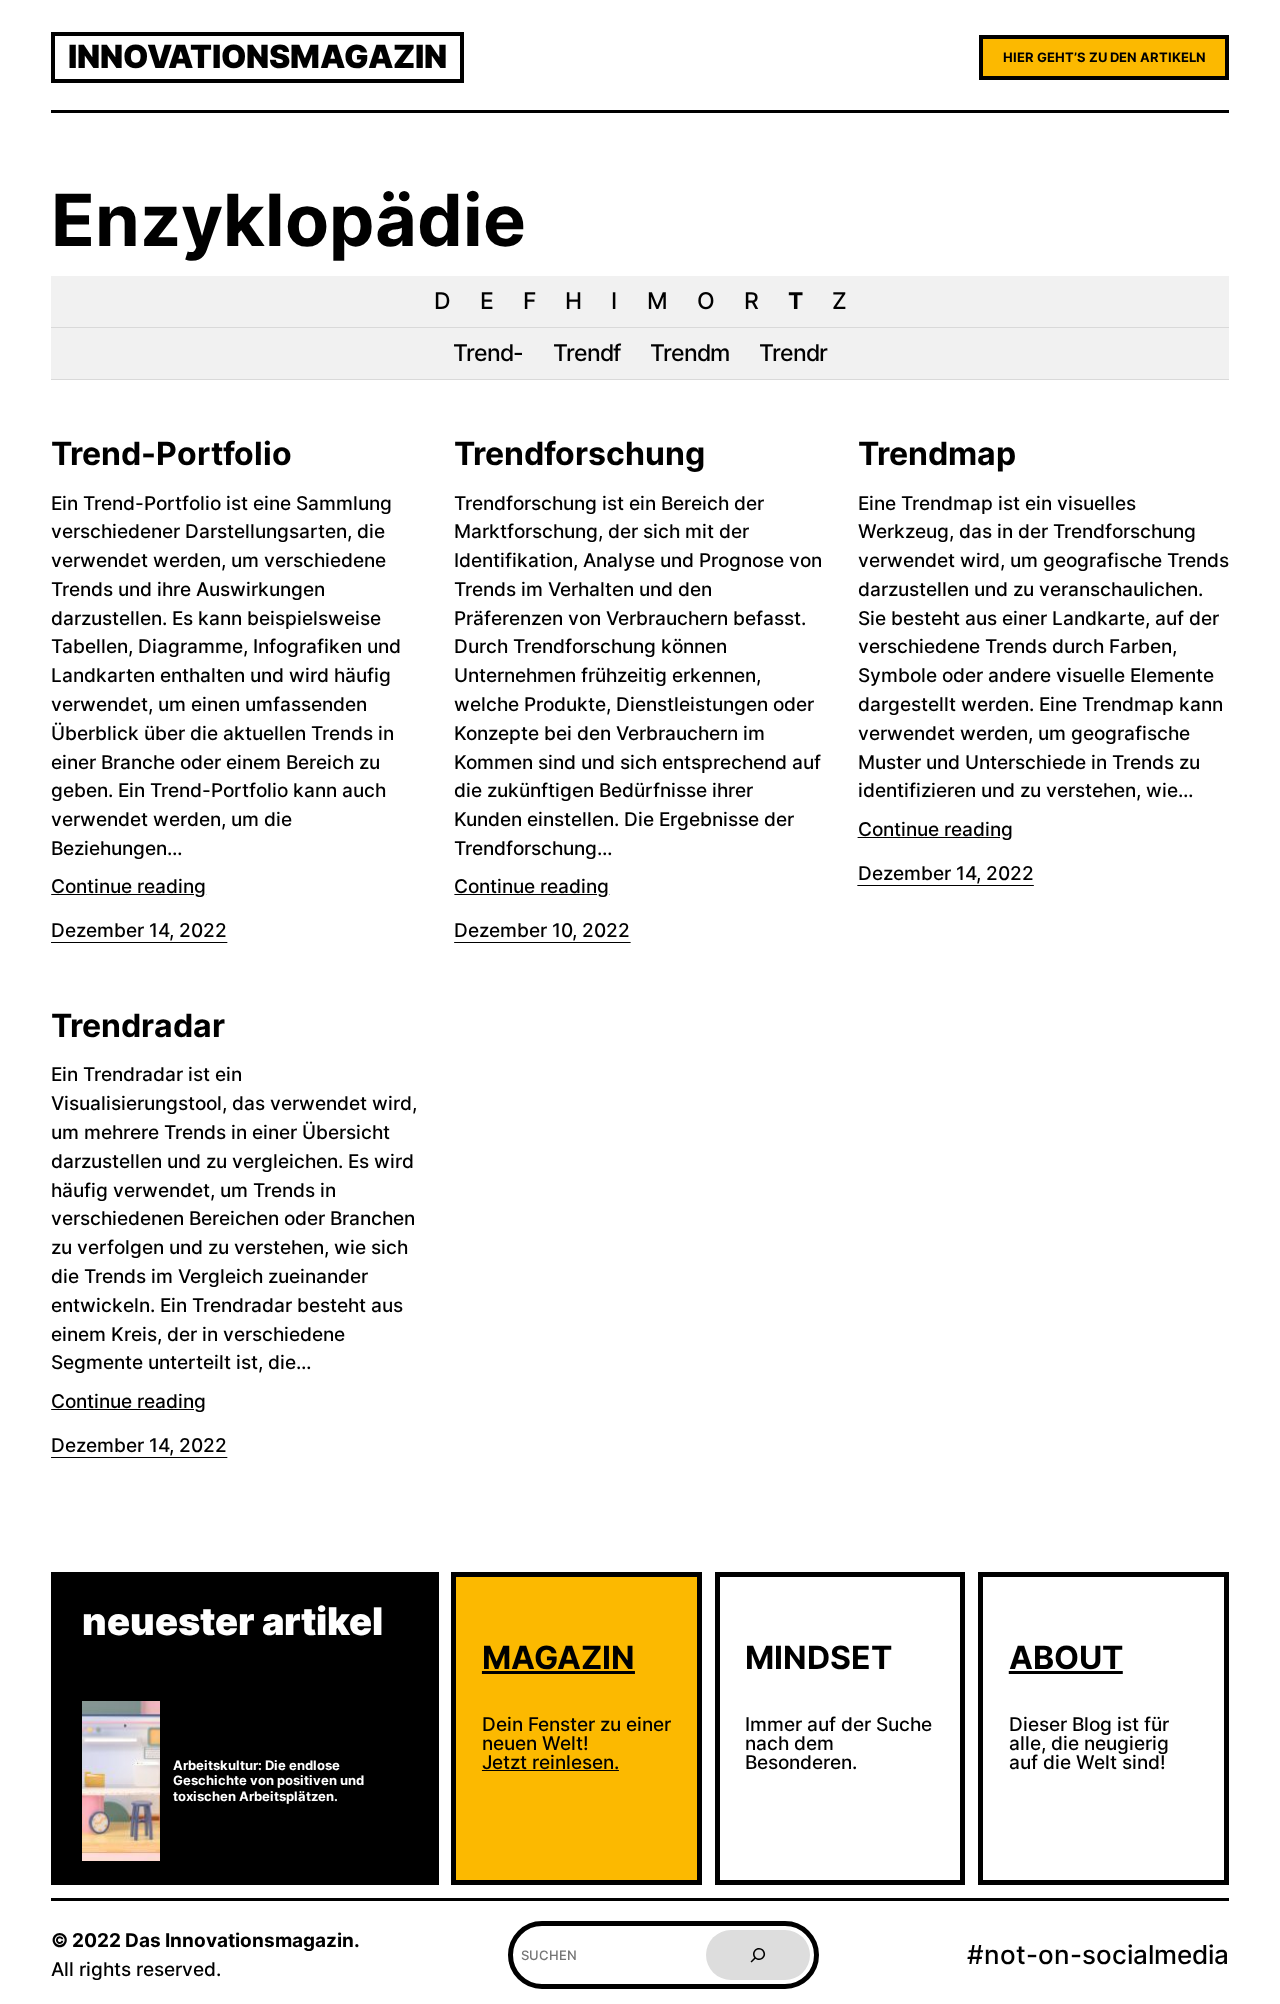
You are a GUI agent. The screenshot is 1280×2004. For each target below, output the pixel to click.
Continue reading (128, 886)
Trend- (488, 353)
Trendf (586, 353)
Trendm (689, 353)
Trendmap (937, 454)
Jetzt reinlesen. (550, 1762)
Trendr (793, 353)
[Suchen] (758, 1955)
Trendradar (138, 1026)
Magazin (558, 1657)
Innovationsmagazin (257, 56)
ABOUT (1066, 1657)
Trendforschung (579, 454)
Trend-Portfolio (171, 454)
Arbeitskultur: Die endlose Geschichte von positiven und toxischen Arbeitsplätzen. (268, 1781)
